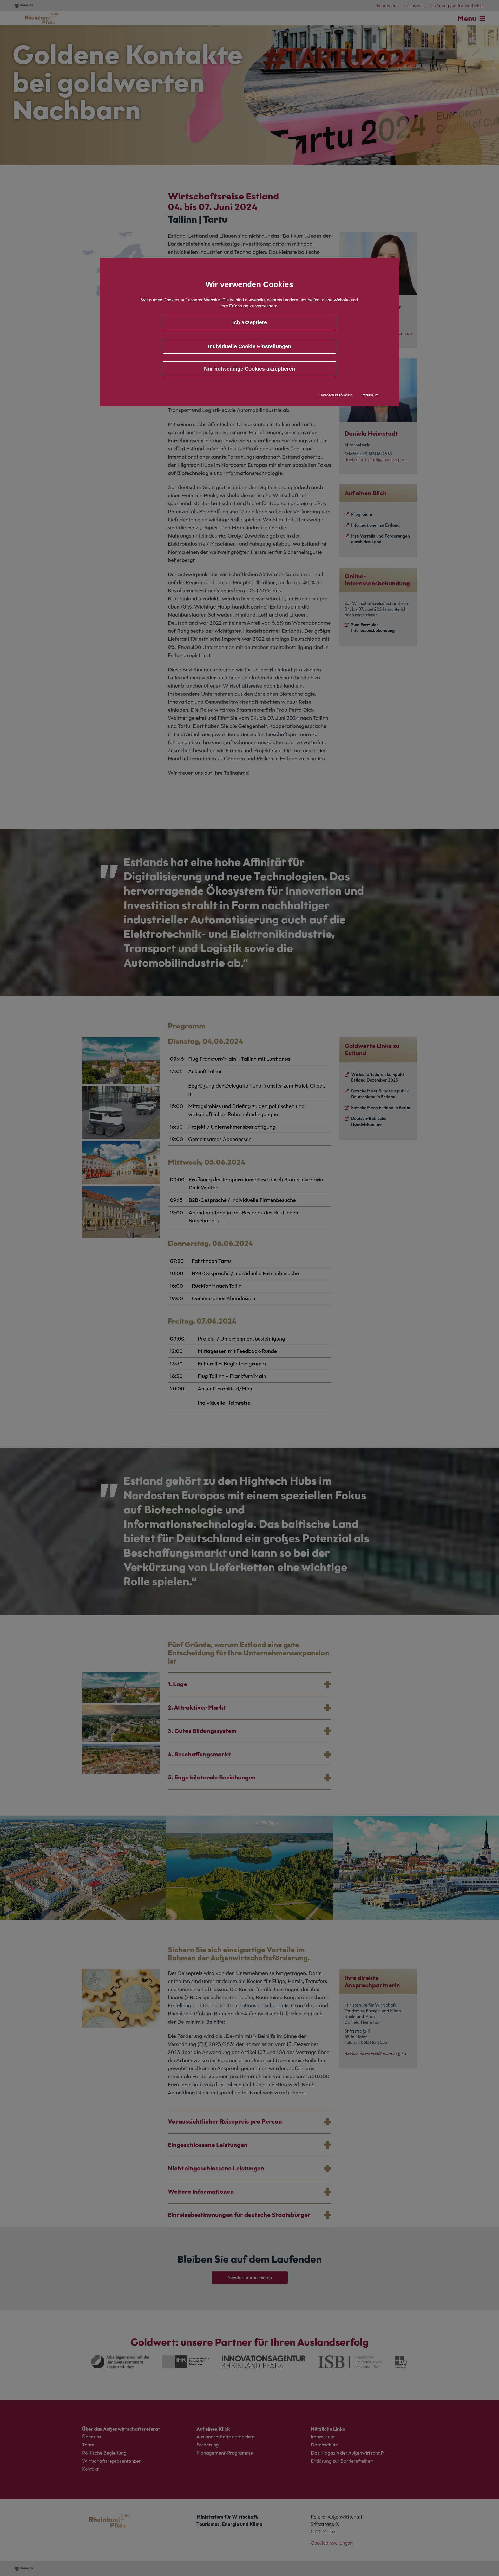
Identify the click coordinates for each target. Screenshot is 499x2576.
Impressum (370, 395)
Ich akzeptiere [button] (250, 322)
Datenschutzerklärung (336, 395)
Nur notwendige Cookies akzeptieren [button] (249, 369)
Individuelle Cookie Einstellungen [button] (249, 346)
